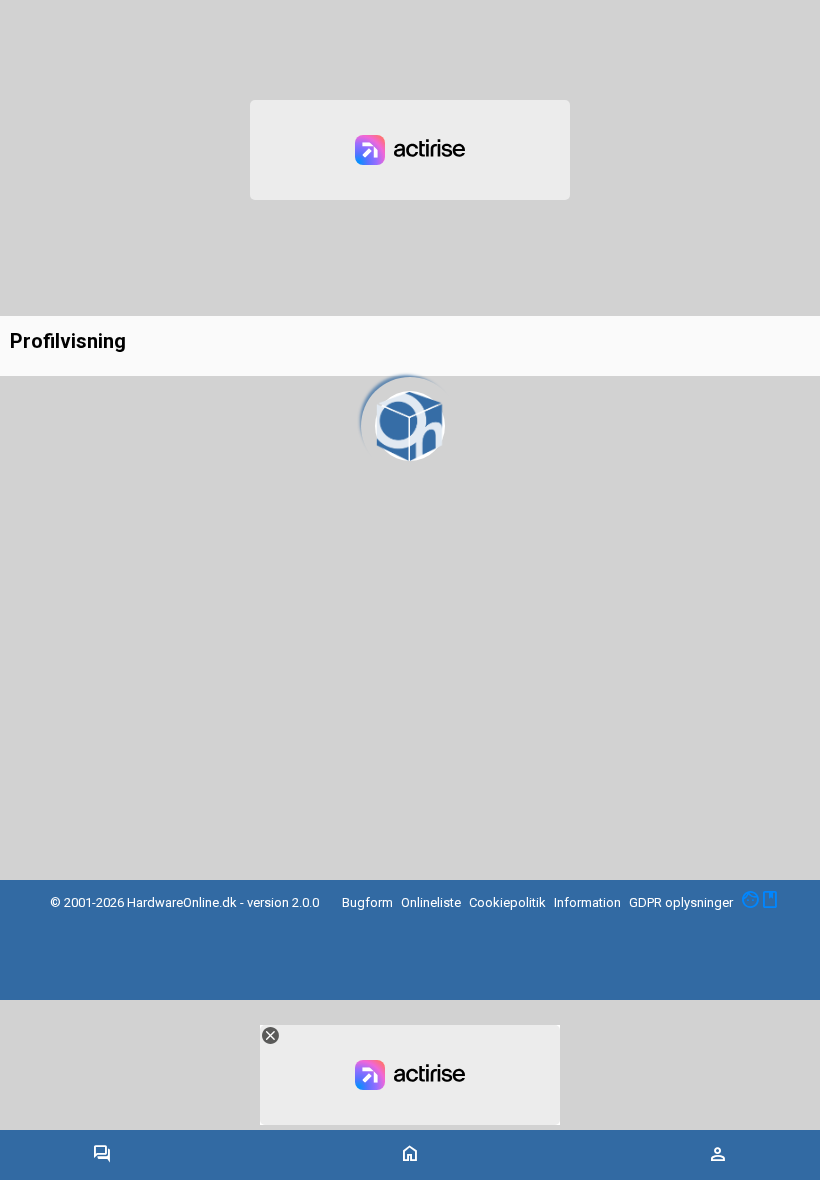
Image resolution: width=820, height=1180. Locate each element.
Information (587, 902)
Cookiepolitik (507, 902)
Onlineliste (431, 902)
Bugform (367, 902)
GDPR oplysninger (681, 902)
